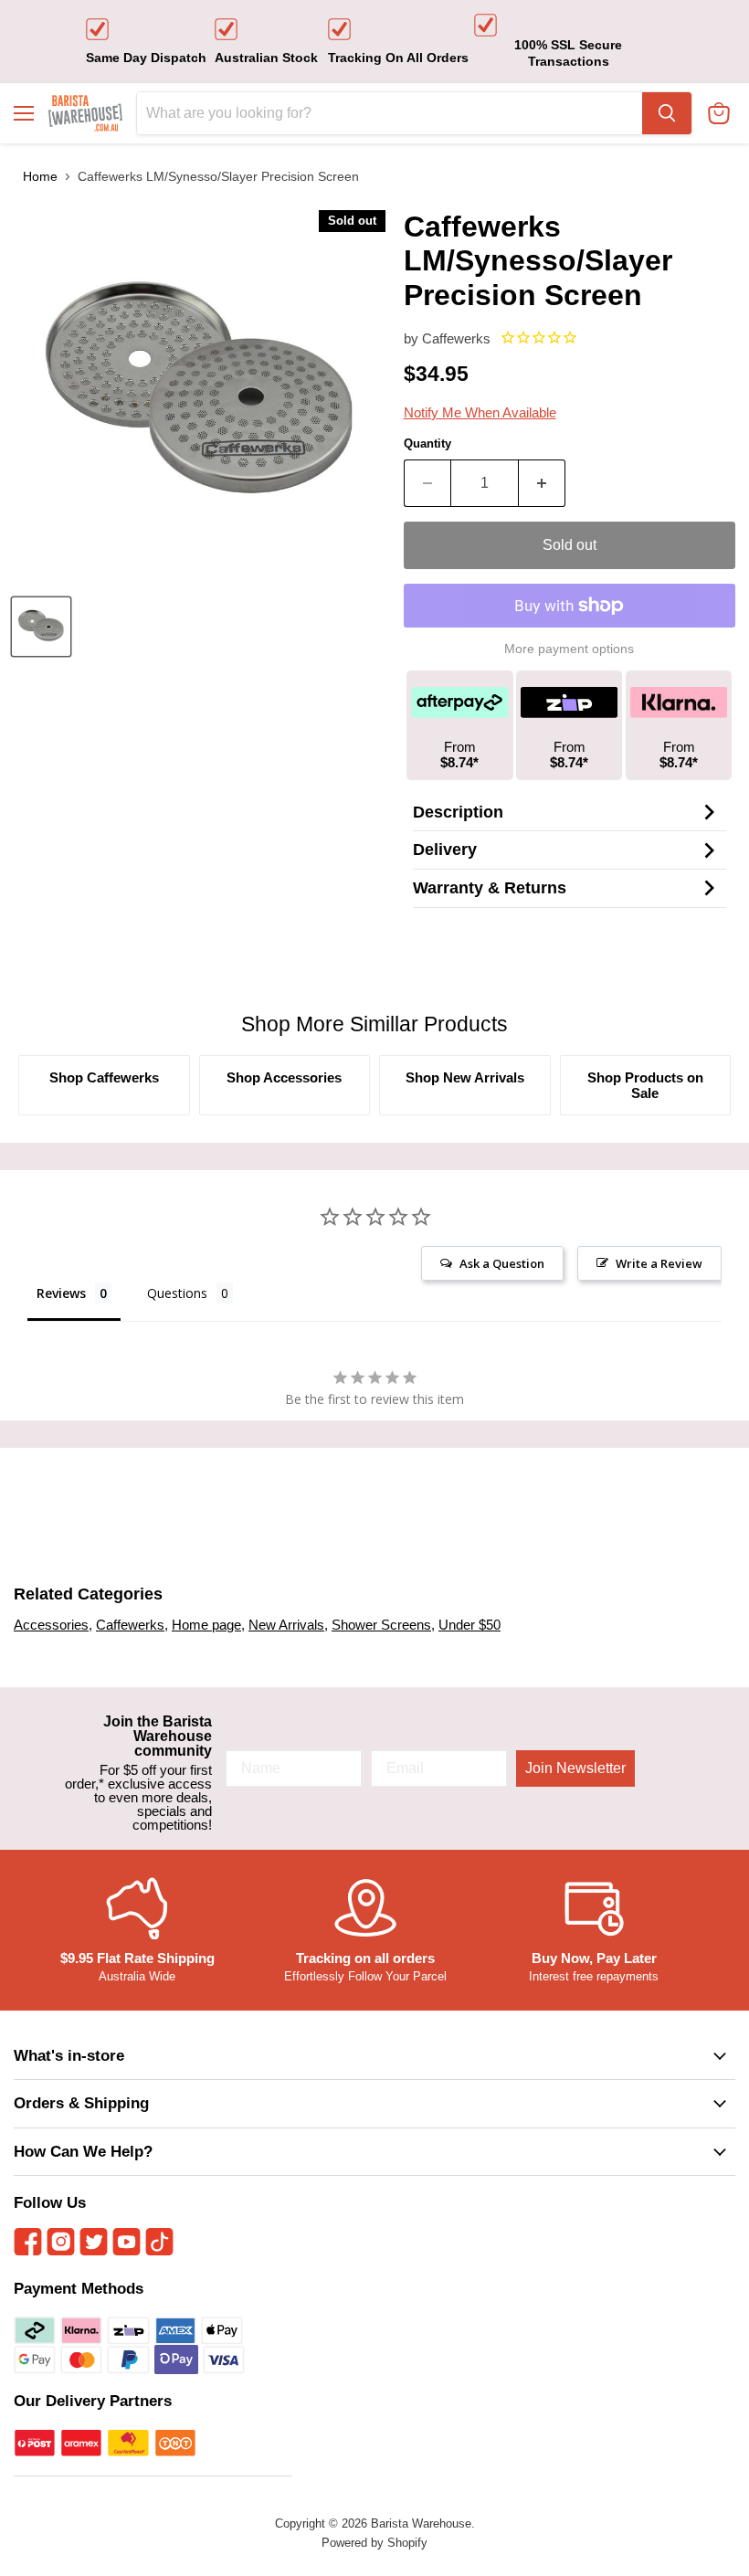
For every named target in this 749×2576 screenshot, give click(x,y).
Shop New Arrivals (465, 1077)
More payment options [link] (569, 649)
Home (40, 176)
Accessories (51, 1625)
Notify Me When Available (480, 412)
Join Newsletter (575, 1768)
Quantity (427, 443)
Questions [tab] (177, 1293)
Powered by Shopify (374, 2543)
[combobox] (390, 113)
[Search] (667, 113)
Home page (206, 1625)
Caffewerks (456, 338)
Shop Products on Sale (645, 1085)
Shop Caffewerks (104, 1077)
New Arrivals (286, 1625)
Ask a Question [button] (502, 1263)
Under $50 (469, 1625)
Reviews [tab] (61, 1293)
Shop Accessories (284, 1077)
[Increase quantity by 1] (542, 483)
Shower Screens (381, 1625)
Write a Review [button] (659, 1263)
